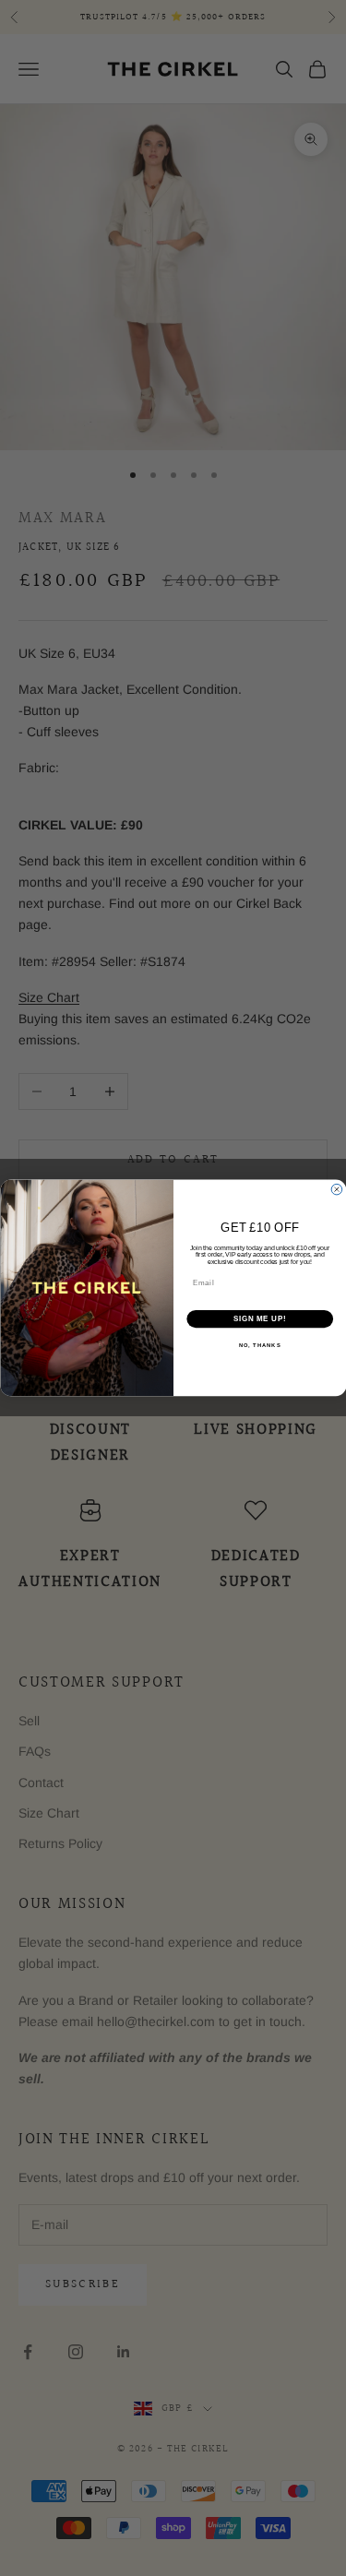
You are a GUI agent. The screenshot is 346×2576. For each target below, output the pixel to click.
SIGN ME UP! (259, 1319)
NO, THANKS (259, 1346)
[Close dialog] (337, 1190)
